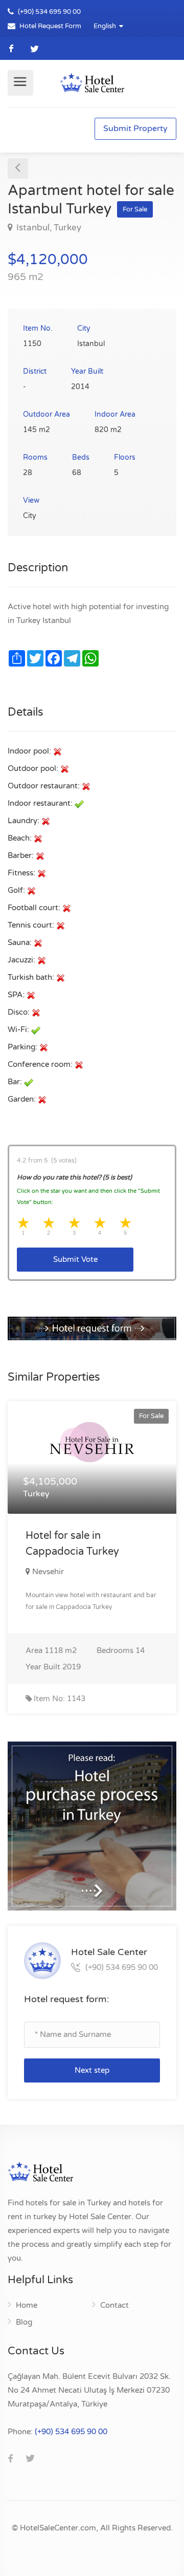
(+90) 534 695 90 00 (49, 12)
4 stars (101, 1223)
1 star (24, 1223)
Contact (114, 2305)
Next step (92, 2070)
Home (27, 2305)
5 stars (126, 1223)
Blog (24, 2322)
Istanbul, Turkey (48, 228)
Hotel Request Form (50, 26)
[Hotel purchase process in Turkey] (92, 1328)
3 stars (75, 1223)
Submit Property (135, 128)
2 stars (50, 1223)
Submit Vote (75, 1259)
